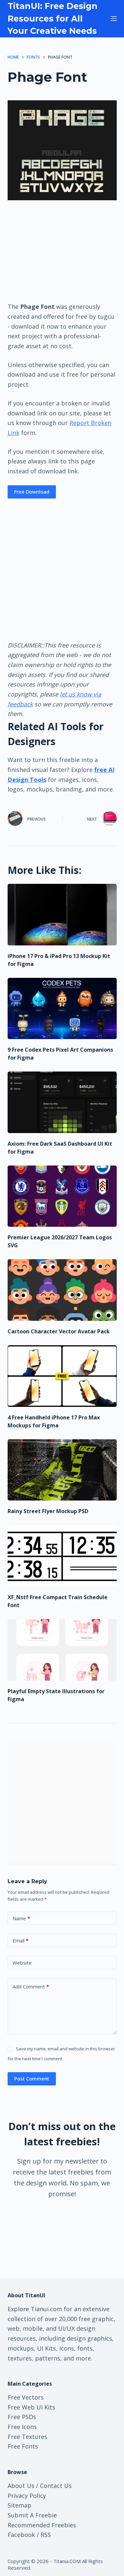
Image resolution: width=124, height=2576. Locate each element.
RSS (46, 2535)
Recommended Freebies (42, 2525)
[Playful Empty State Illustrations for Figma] (62, 1650)
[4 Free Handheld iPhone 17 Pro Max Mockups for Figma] (62, 1376)
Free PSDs (22, 2417)
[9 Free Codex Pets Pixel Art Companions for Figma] (62, 1009)
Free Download (32, 492)
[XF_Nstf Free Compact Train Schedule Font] (62, 1556)
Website (22, 1963)
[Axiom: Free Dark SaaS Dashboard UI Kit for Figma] (62, 1102)
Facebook (21, 2535)
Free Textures (27, 2437)
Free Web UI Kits (31, 2407)
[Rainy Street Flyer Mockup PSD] (62, 1470)
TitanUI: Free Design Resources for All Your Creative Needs (53, 18)
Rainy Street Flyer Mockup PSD (48, 1511)
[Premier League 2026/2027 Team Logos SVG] (62, 1196)
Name (21, 1918)
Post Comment (32, 2078)
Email (21, 1940)
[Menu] (114, 19)
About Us (21, 2486)
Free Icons (22, 2427)
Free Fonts (23, 2446)
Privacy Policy (27, 2496)
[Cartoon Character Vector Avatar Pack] (62, 1290)
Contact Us (56, 2486)
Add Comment (31, 1986)
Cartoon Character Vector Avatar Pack (59, 1331)
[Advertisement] (62, 251)
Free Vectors (26, 2397)
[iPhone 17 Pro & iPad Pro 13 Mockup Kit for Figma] (62, 915)
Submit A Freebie (32, 2515)
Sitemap (20, 2505)
